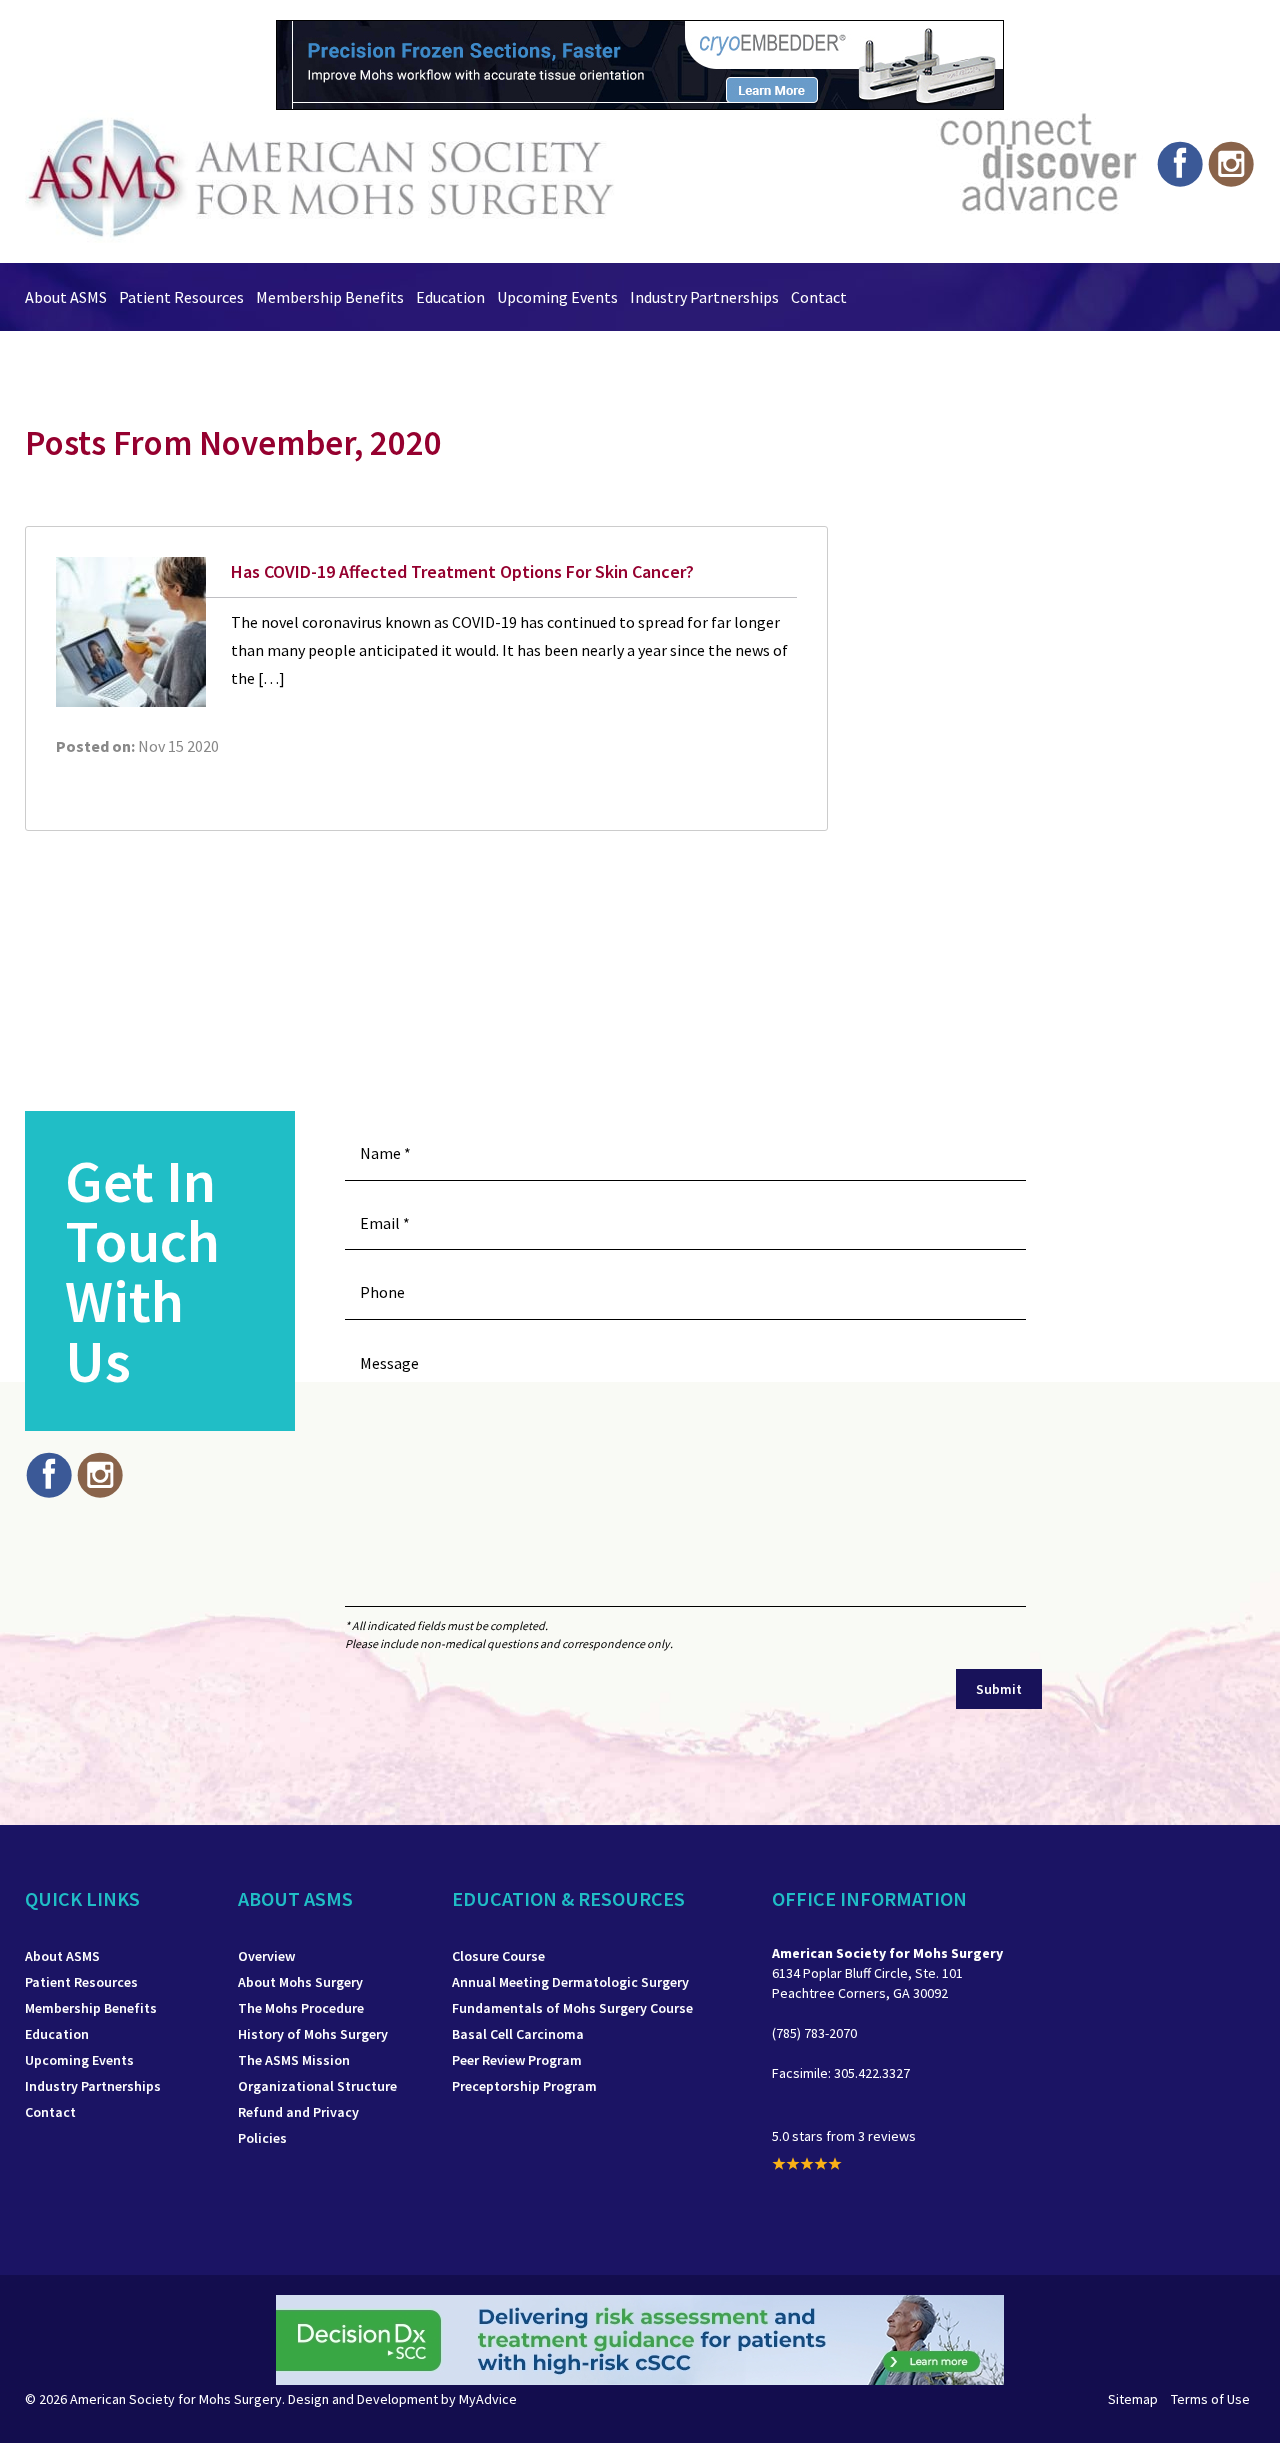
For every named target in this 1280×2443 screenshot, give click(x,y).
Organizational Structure (317, 2086)
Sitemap (1133, 2399)
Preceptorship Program (524, 2086)
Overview (266, 1956)
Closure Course (498, 1956)
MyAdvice (488, 2399)
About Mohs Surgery (300, 1982)
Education (450, 297)
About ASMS (66, 297)
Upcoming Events (557, 297)
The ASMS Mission (294, 2060)
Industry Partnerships (704, 297)
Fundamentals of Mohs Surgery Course (572, 2008)
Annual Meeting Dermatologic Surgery (570, 1982)
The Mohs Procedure (301, 2008)
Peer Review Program (517, 2060)
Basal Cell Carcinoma (518, 2034)
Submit (999, 1689)
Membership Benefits (330, 297)
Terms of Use (1210, 2399)
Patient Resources (181, 297)
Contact (819, 297)
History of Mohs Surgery (313, 2034)
